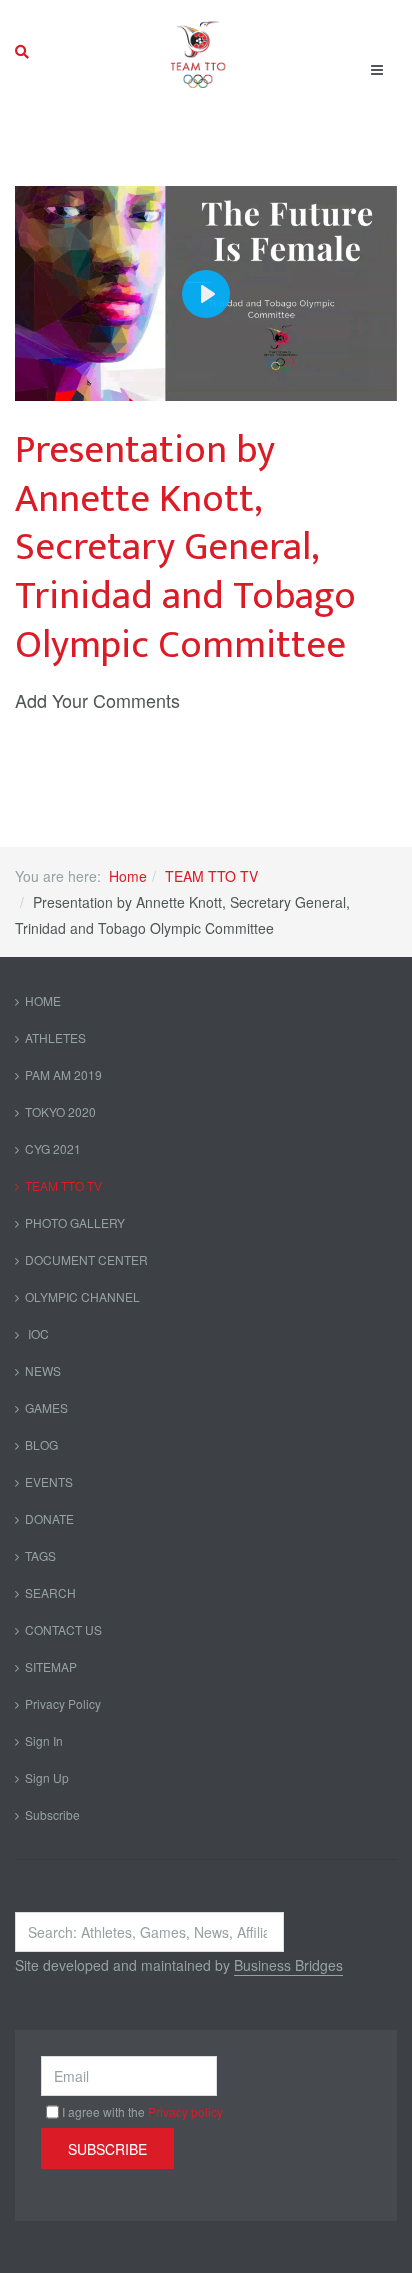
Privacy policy (185, 2111)
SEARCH (50, 1592)
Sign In (44, 1740)
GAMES (46, 1407)
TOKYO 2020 (60, 1111)
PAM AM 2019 (63, 1074)
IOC (37, 1333)
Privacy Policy (63, 1703)
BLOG (41, 1444)
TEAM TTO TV (211, 876)
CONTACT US (63, 1629)
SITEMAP (51, 1666)
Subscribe (52, 1814)
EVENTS (49, 1481)
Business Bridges (288, 1965)
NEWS (43, 1370)
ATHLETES (55, 1037)
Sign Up (47, 1777)
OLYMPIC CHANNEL (82, 1296)
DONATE (49, 1518)
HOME (43, 1000)
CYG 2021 (53, 1148)
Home (128, 876)
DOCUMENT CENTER (86, 1259)
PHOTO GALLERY (75, 1222)
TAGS (40, 1555)
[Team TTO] (198, 52)
